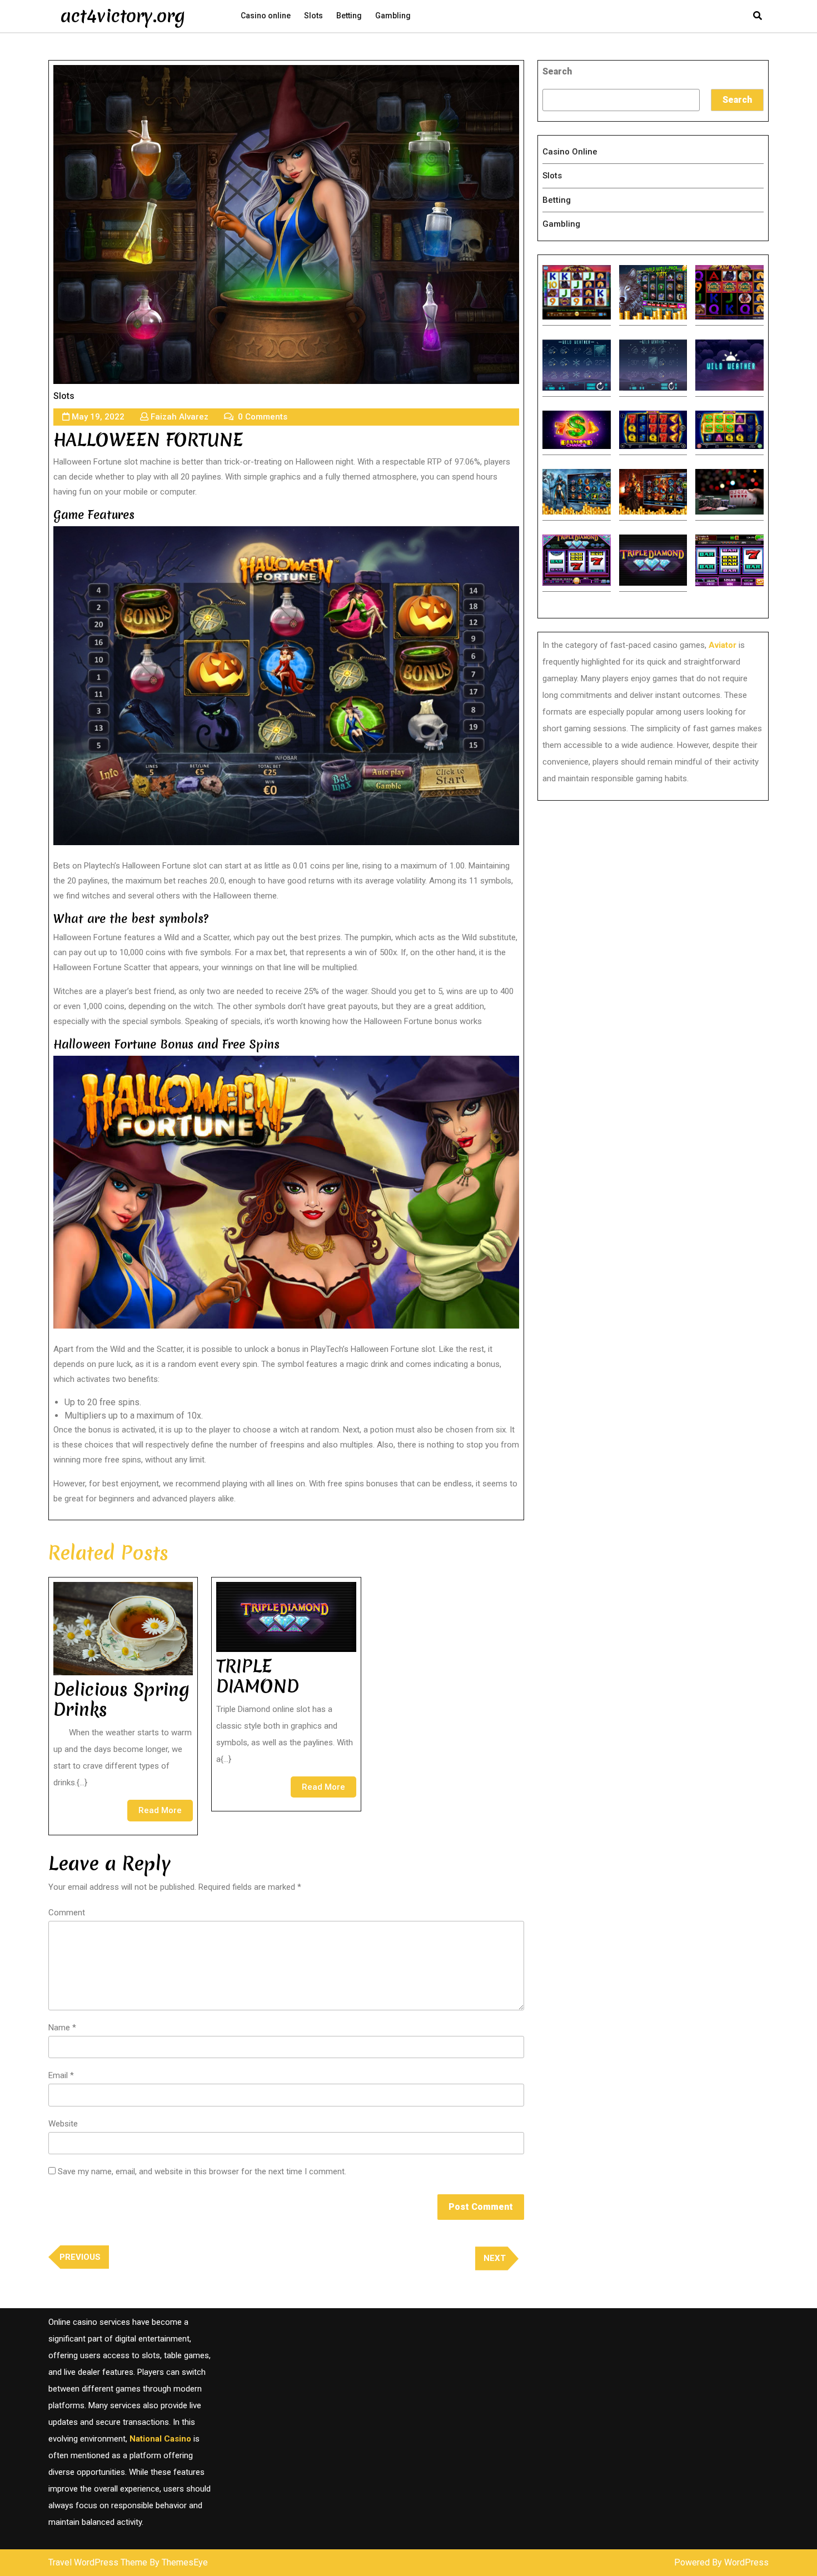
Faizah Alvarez (180, 417)
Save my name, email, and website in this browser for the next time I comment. (202, 2171)
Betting (349, 16)
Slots (313, 16)
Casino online (266, 16)
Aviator (723, 645)
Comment (67, 1913)
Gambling (393, 16)
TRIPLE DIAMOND (258, 1676)
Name (62, 2028)
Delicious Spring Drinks (121, 1699)
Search (557, 71)
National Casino (160, 2439)
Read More (166, 1813)
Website (63, 2124)
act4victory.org (123, 16)
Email (61, 2075)
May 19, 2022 (98, 417)
